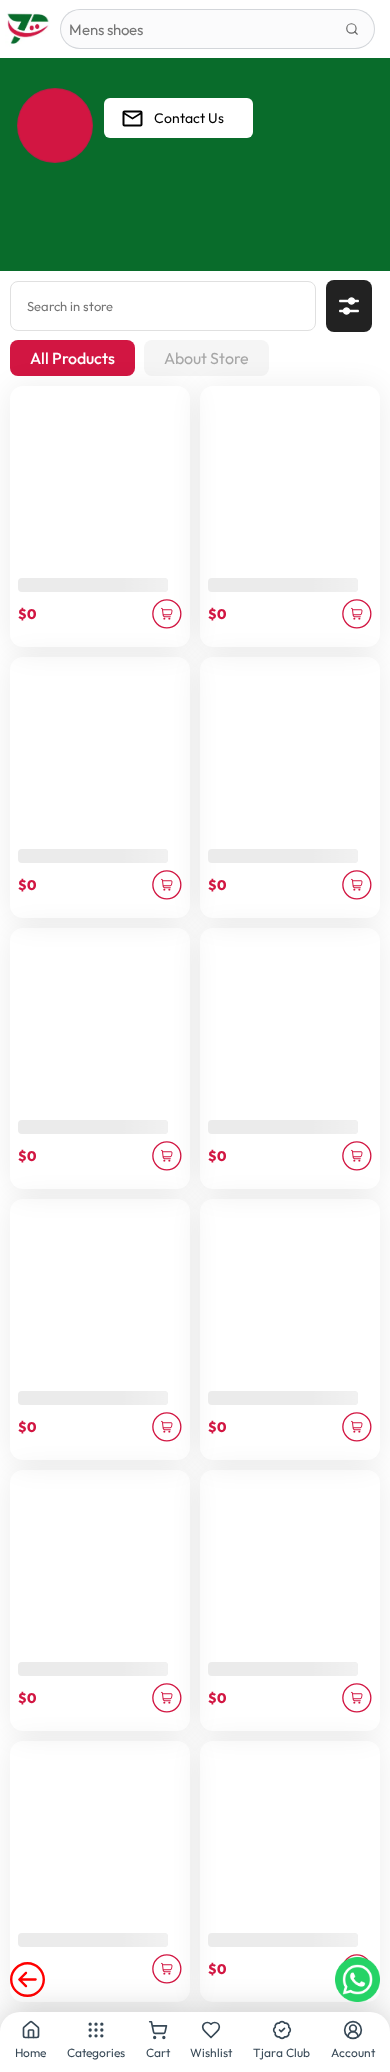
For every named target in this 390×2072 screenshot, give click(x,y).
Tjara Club (281, 2052)
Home (30, 2052)
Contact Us (189, 118)
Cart (158, 2052)
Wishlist (211, 2052)
